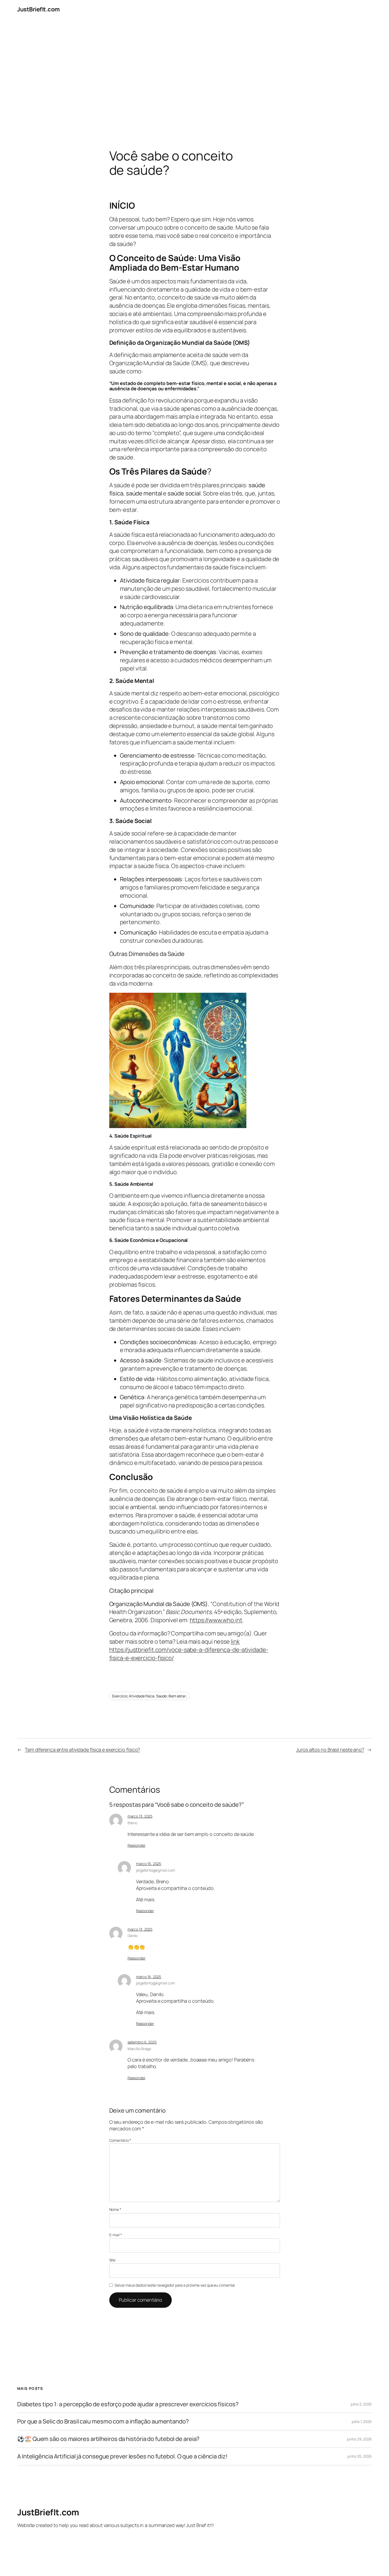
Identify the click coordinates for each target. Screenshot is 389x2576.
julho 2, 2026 (361, 2404)
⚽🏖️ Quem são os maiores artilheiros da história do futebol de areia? (108, 2439)
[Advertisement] (195, 74)
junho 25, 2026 (359, 2456)
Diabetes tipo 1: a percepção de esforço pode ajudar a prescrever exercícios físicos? (128, 2404)
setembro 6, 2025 (142, 2042)
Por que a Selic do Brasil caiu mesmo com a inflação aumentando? (103, 2421)
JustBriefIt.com (39, 9)
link (235, 1642)
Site (112, 2260)
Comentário (120, 2140)
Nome (115, 2209)
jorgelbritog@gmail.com (156, 1870)
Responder (137, 1845)
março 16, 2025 (149, 1864)
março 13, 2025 (140, 1816)
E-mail (116, 2235)
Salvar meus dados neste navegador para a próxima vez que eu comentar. (175, 2285)
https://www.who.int (216, 1620)
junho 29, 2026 (359, 2439)
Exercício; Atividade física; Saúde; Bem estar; (150, 1696)
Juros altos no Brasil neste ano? (330, 1750)
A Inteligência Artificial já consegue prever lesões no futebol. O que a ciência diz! (122, 2456)
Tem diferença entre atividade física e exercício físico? (82, 1750)
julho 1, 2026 (362, 2421)
